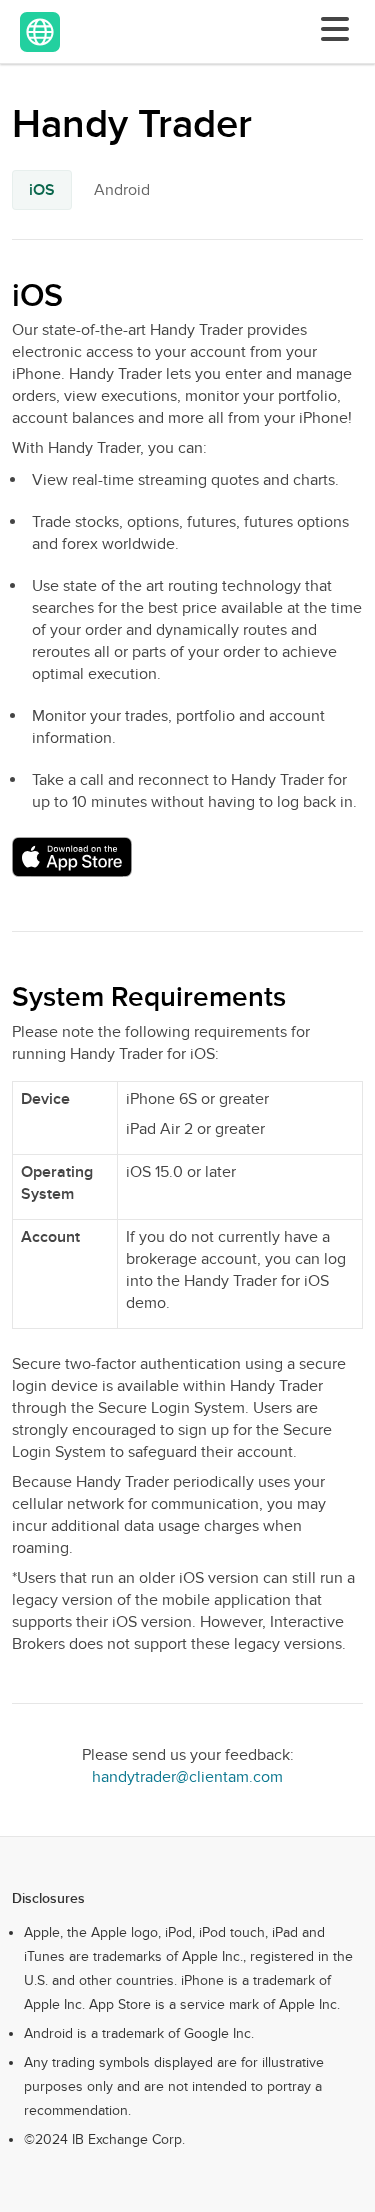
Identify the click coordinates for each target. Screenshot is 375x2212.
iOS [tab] (42, 190)
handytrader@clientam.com (187, 1777)
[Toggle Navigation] (331, 29)
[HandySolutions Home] (40, 32)
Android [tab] (122, 190)
